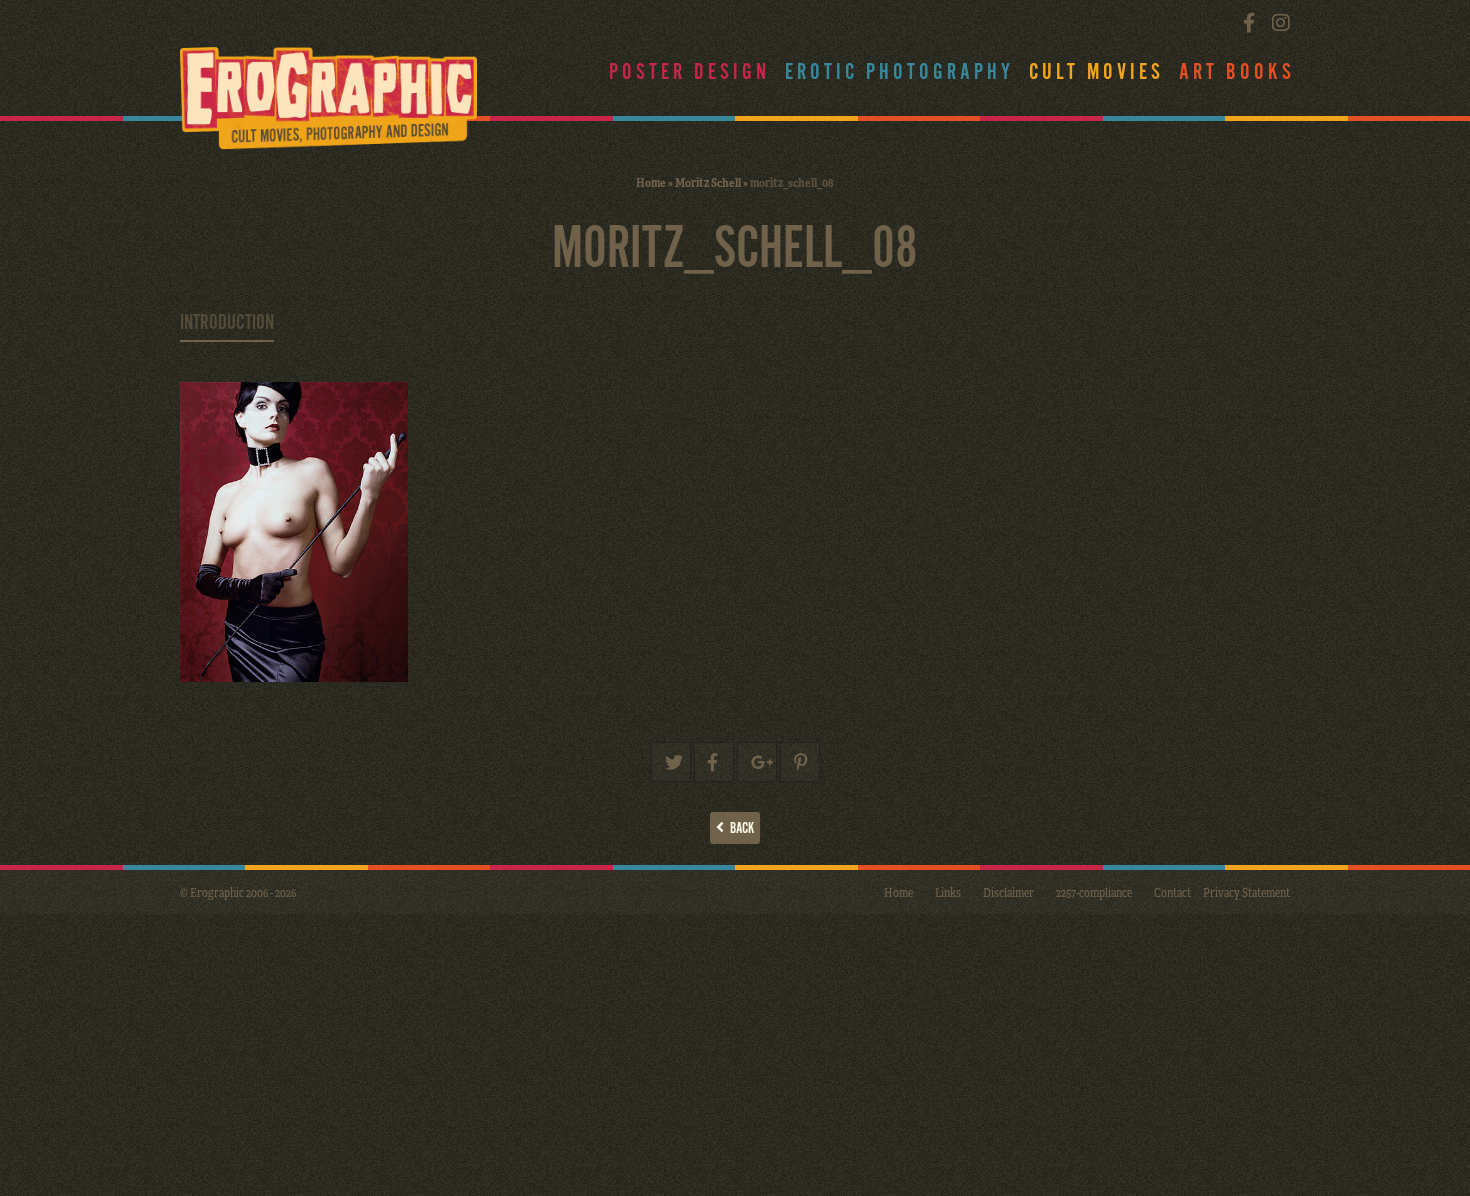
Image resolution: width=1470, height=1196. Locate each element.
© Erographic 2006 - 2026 (238, 892)
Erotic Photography (899, 72)
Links (948, 892)
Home (651, 182)
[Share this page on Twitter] (671, 762)
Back (739, 828)
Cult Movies (1096, 72)
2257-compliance (1094, 892)
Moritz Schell (708, 182)
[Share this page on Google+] (757, 762)
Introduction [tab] (227, 323)
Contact (1172, 892)
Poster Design (689, 72)
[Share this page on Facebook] (714, 762)
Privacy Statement (1246, 892)
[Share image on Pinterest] (800, 762)
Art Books (1237, 72)
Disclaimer (1008, 892)
